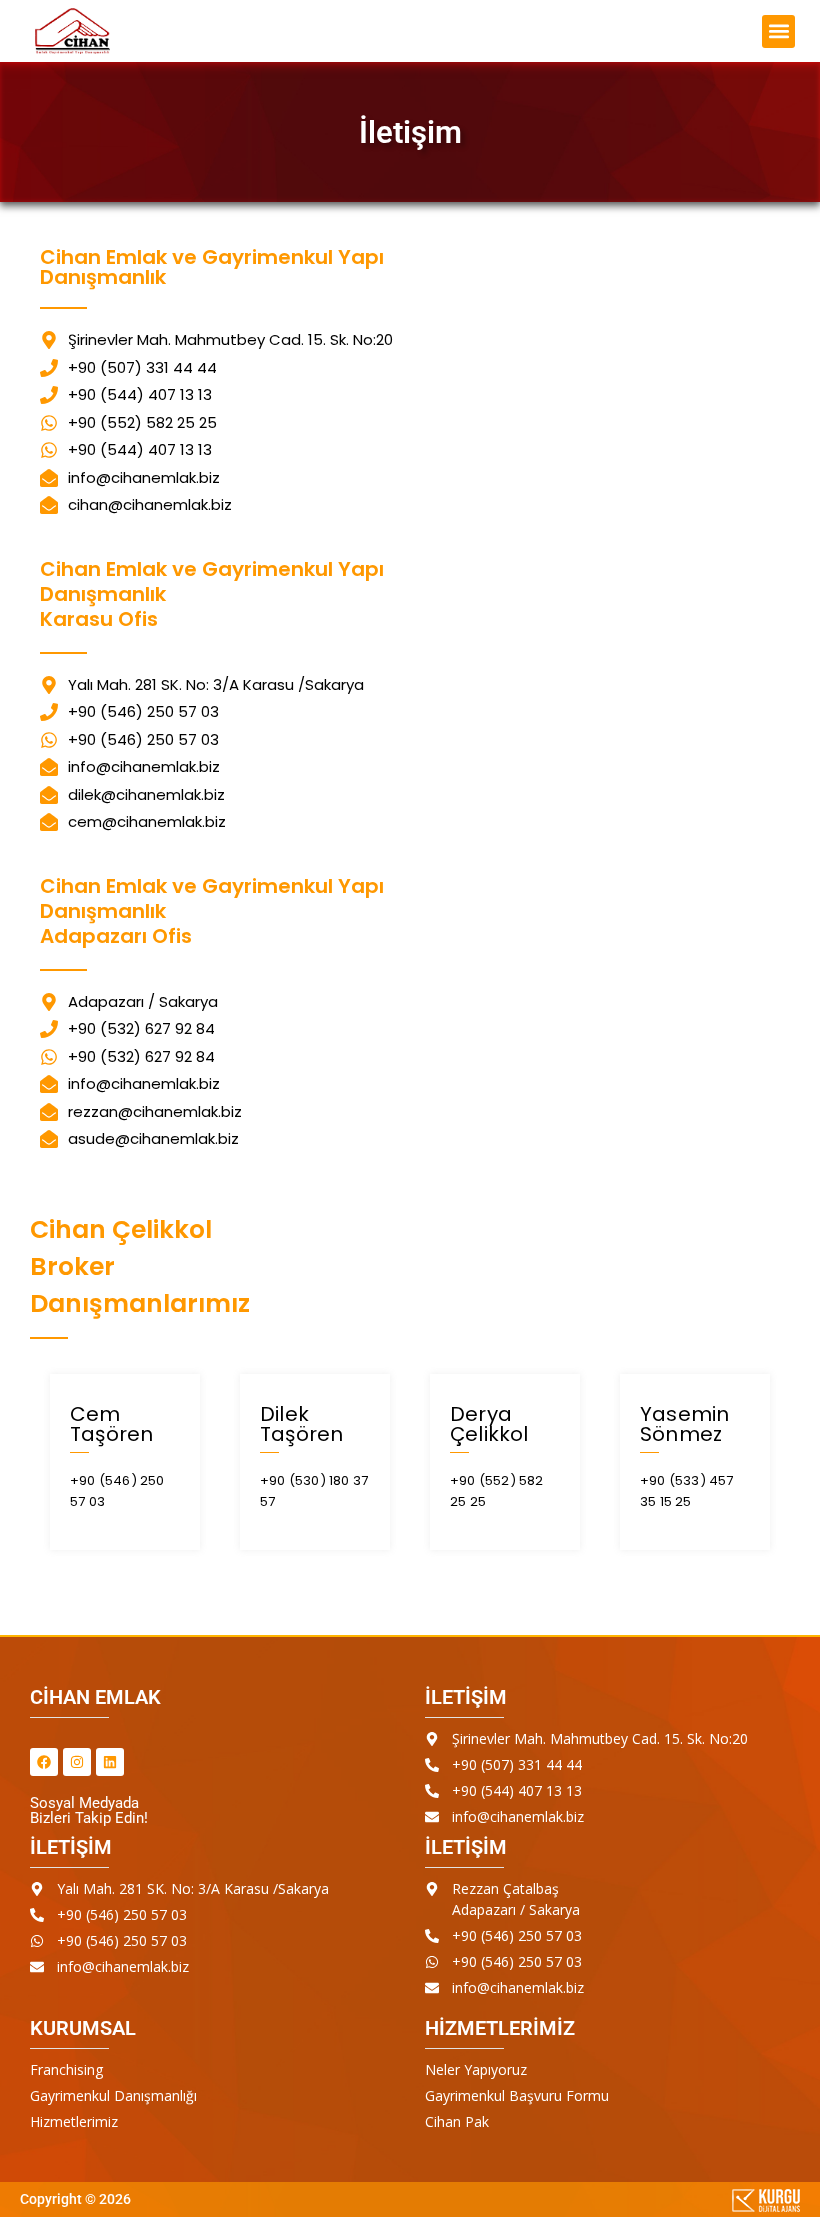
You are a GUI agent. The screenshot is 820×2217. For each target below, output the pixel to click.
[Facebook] (44, 1762)
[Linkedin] (110, 1762)
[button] (725, 31)
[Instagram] (77, 1762)
